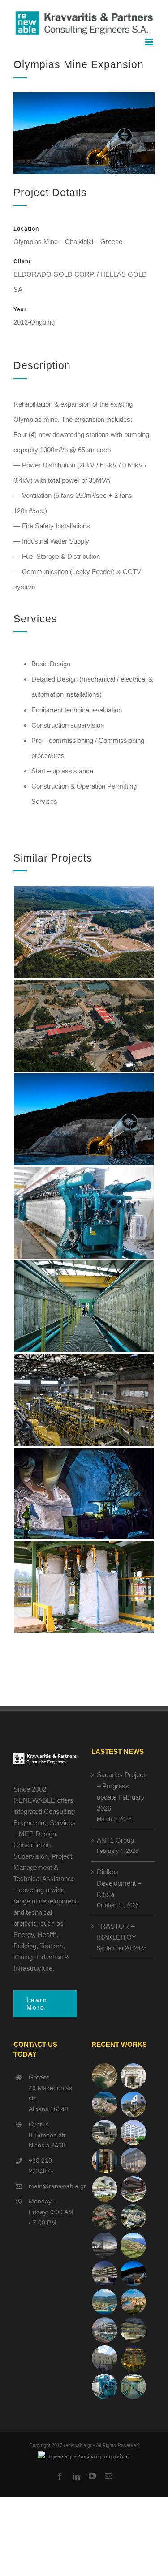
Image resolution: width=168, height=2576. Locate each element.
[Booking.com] (105, 2161)
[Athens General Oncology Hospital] (134, 2217)
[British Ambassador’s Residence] (134, 2076)
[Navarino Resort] (134, 2245)
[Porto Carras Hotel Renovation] (105, 2302)
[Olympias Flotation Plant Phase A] (105, 2217)
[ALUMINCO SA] (134, 2189)
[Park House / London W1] (105, 2330)
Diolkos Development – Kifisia (119, 1883)
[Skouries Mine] (105, 2104)
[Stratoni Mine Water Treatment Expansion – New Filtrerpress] (134, 2386)
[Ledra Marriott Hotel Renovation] (134, 2358)
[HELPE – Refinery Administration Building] (105, 2189)
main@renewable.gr (53, 2186)
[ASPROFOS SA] (134, 2132)
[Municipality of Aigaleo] (105, 2132)
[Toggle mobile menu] (150, 42)
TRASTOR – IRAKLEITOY (116, 1932)
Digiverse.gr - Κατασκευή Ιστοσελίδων (88, 2456)
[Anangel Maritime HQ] (105, 2274)
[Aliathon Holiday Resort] (134, 2302)
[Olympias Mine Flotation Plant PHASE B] (105, 2386)
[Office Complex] (134, 2161)
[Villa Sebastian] (134, 2104)
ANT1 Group (115, 1840)
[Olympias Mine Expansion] (134, 2274)
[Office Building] (134, 2330)
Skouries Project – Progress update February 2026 (121, 1792)
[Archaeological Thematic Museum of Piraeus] (105, 2245)
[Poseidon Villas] (105, 2076)
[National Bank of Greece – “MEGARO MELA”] (105, 2358)
